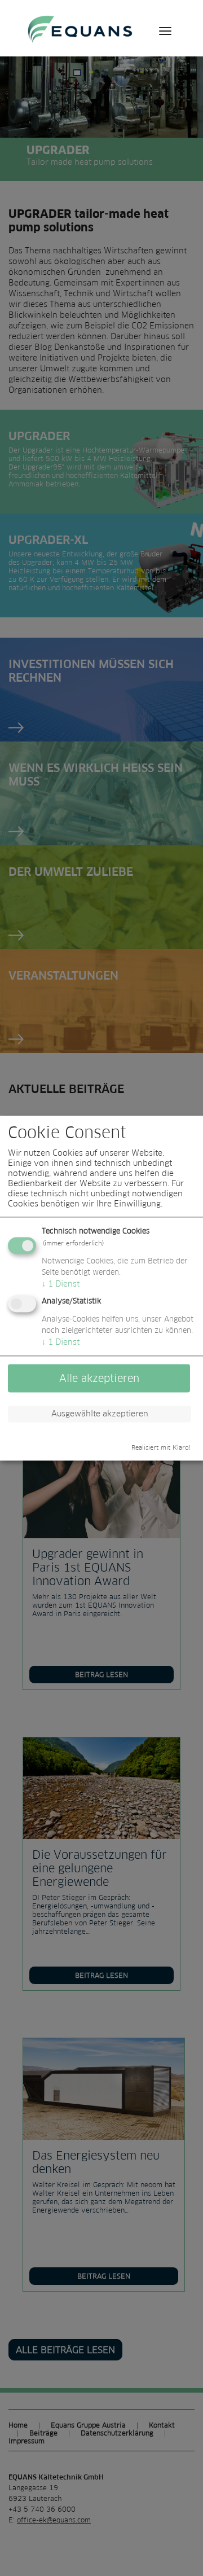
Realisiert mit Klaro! (161, 1447)
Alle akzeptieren (99, 1378)
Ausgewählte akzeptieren (100, 1414)
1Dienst (61, 1284)
